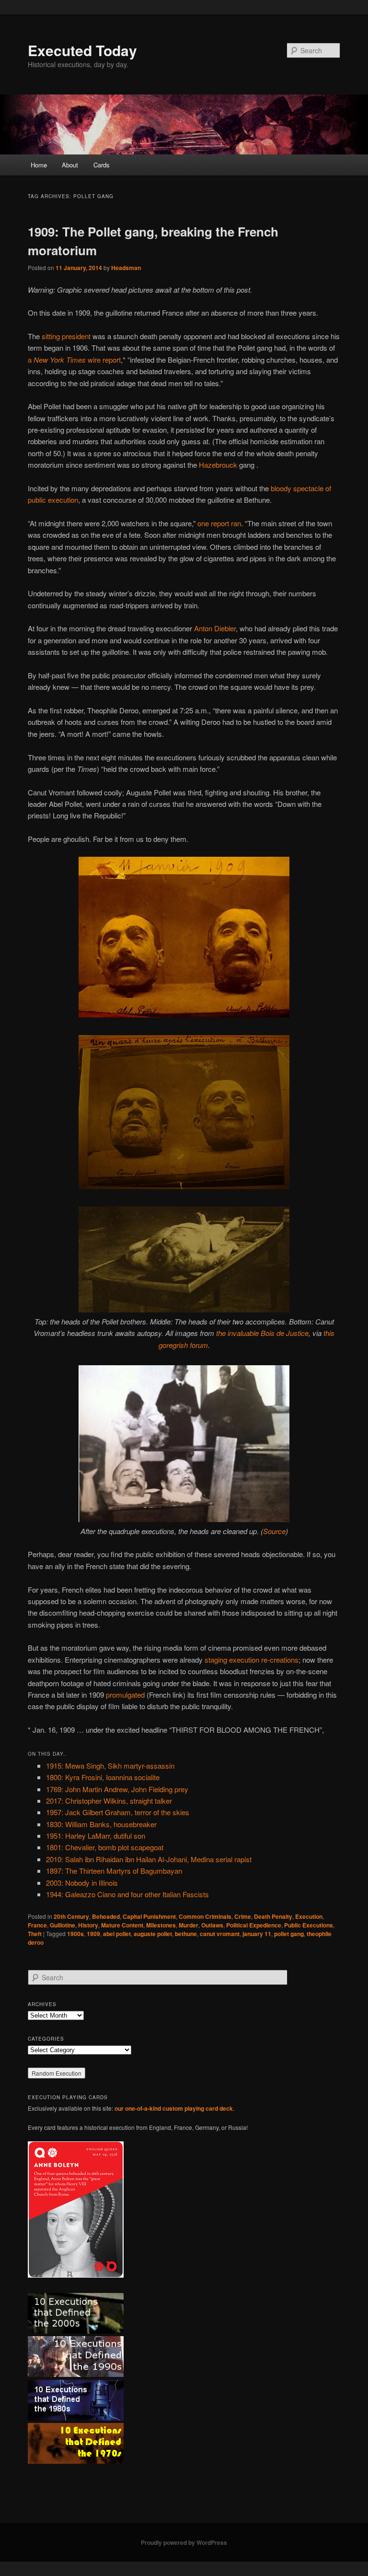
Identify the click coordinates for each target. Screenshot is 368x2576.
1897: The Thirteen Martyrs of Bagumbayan (114, 1871)
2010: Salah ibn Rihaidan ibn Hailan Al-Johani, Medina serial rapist (149, 1859)
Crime (243, 1916)
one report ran (219, 523)
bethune (186, 1934)
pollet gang (289, 1934)
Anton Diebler (215, 628)
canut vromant (220, 1934)
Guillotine (63, 1925)
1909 (93, 1934)
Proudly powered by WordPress (184, 2542)
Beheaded (106, 1916)
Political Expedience (254, 1925)
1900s (75, 1934)
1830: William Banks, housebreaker (101, 1824)
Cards (102, 165)
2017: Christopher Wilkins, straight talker (109, 1801)
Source (274, 1531)
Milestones (161, 1925)
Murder (189, 1925)
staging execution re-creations (252, 1660)
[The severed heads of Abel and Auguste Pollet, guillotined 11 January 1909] (184, 1014)
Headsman (126, 268)
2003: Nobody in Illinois (82, 1883)
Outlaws (212, 1925)
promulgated (125, 1695)
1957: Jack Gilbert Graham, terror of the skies (118, 1812)
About (70, 165)
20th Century (71, 1916)
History (88, 1925)
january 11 (257, 1934)
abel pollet (117, 1934)
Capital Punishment (149, 1916)
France (37, 1925)
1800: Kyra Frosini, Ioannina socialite (103, 1777)
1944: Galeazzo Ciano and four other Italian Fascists (127, 1894)
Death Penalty (273, 1916)
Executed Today (82, 50)
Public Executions (309, 1925)
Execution (309, 1916)
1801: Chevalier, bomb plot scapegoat (105, 1847)
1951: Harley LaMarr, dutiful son (96, 1836)
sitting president (66, 336)
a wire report (74, 360)
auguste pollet (153, 1934)
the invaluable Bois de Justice (262, 1333)
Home (39, 165)
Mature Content (122, 1925)
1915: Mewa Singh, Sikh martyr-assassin (110, 1766)
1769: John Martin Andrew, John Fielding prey (117, 1789)
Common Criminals (205, 1916)
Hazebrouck (218, 465)
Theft (35, 1934)
